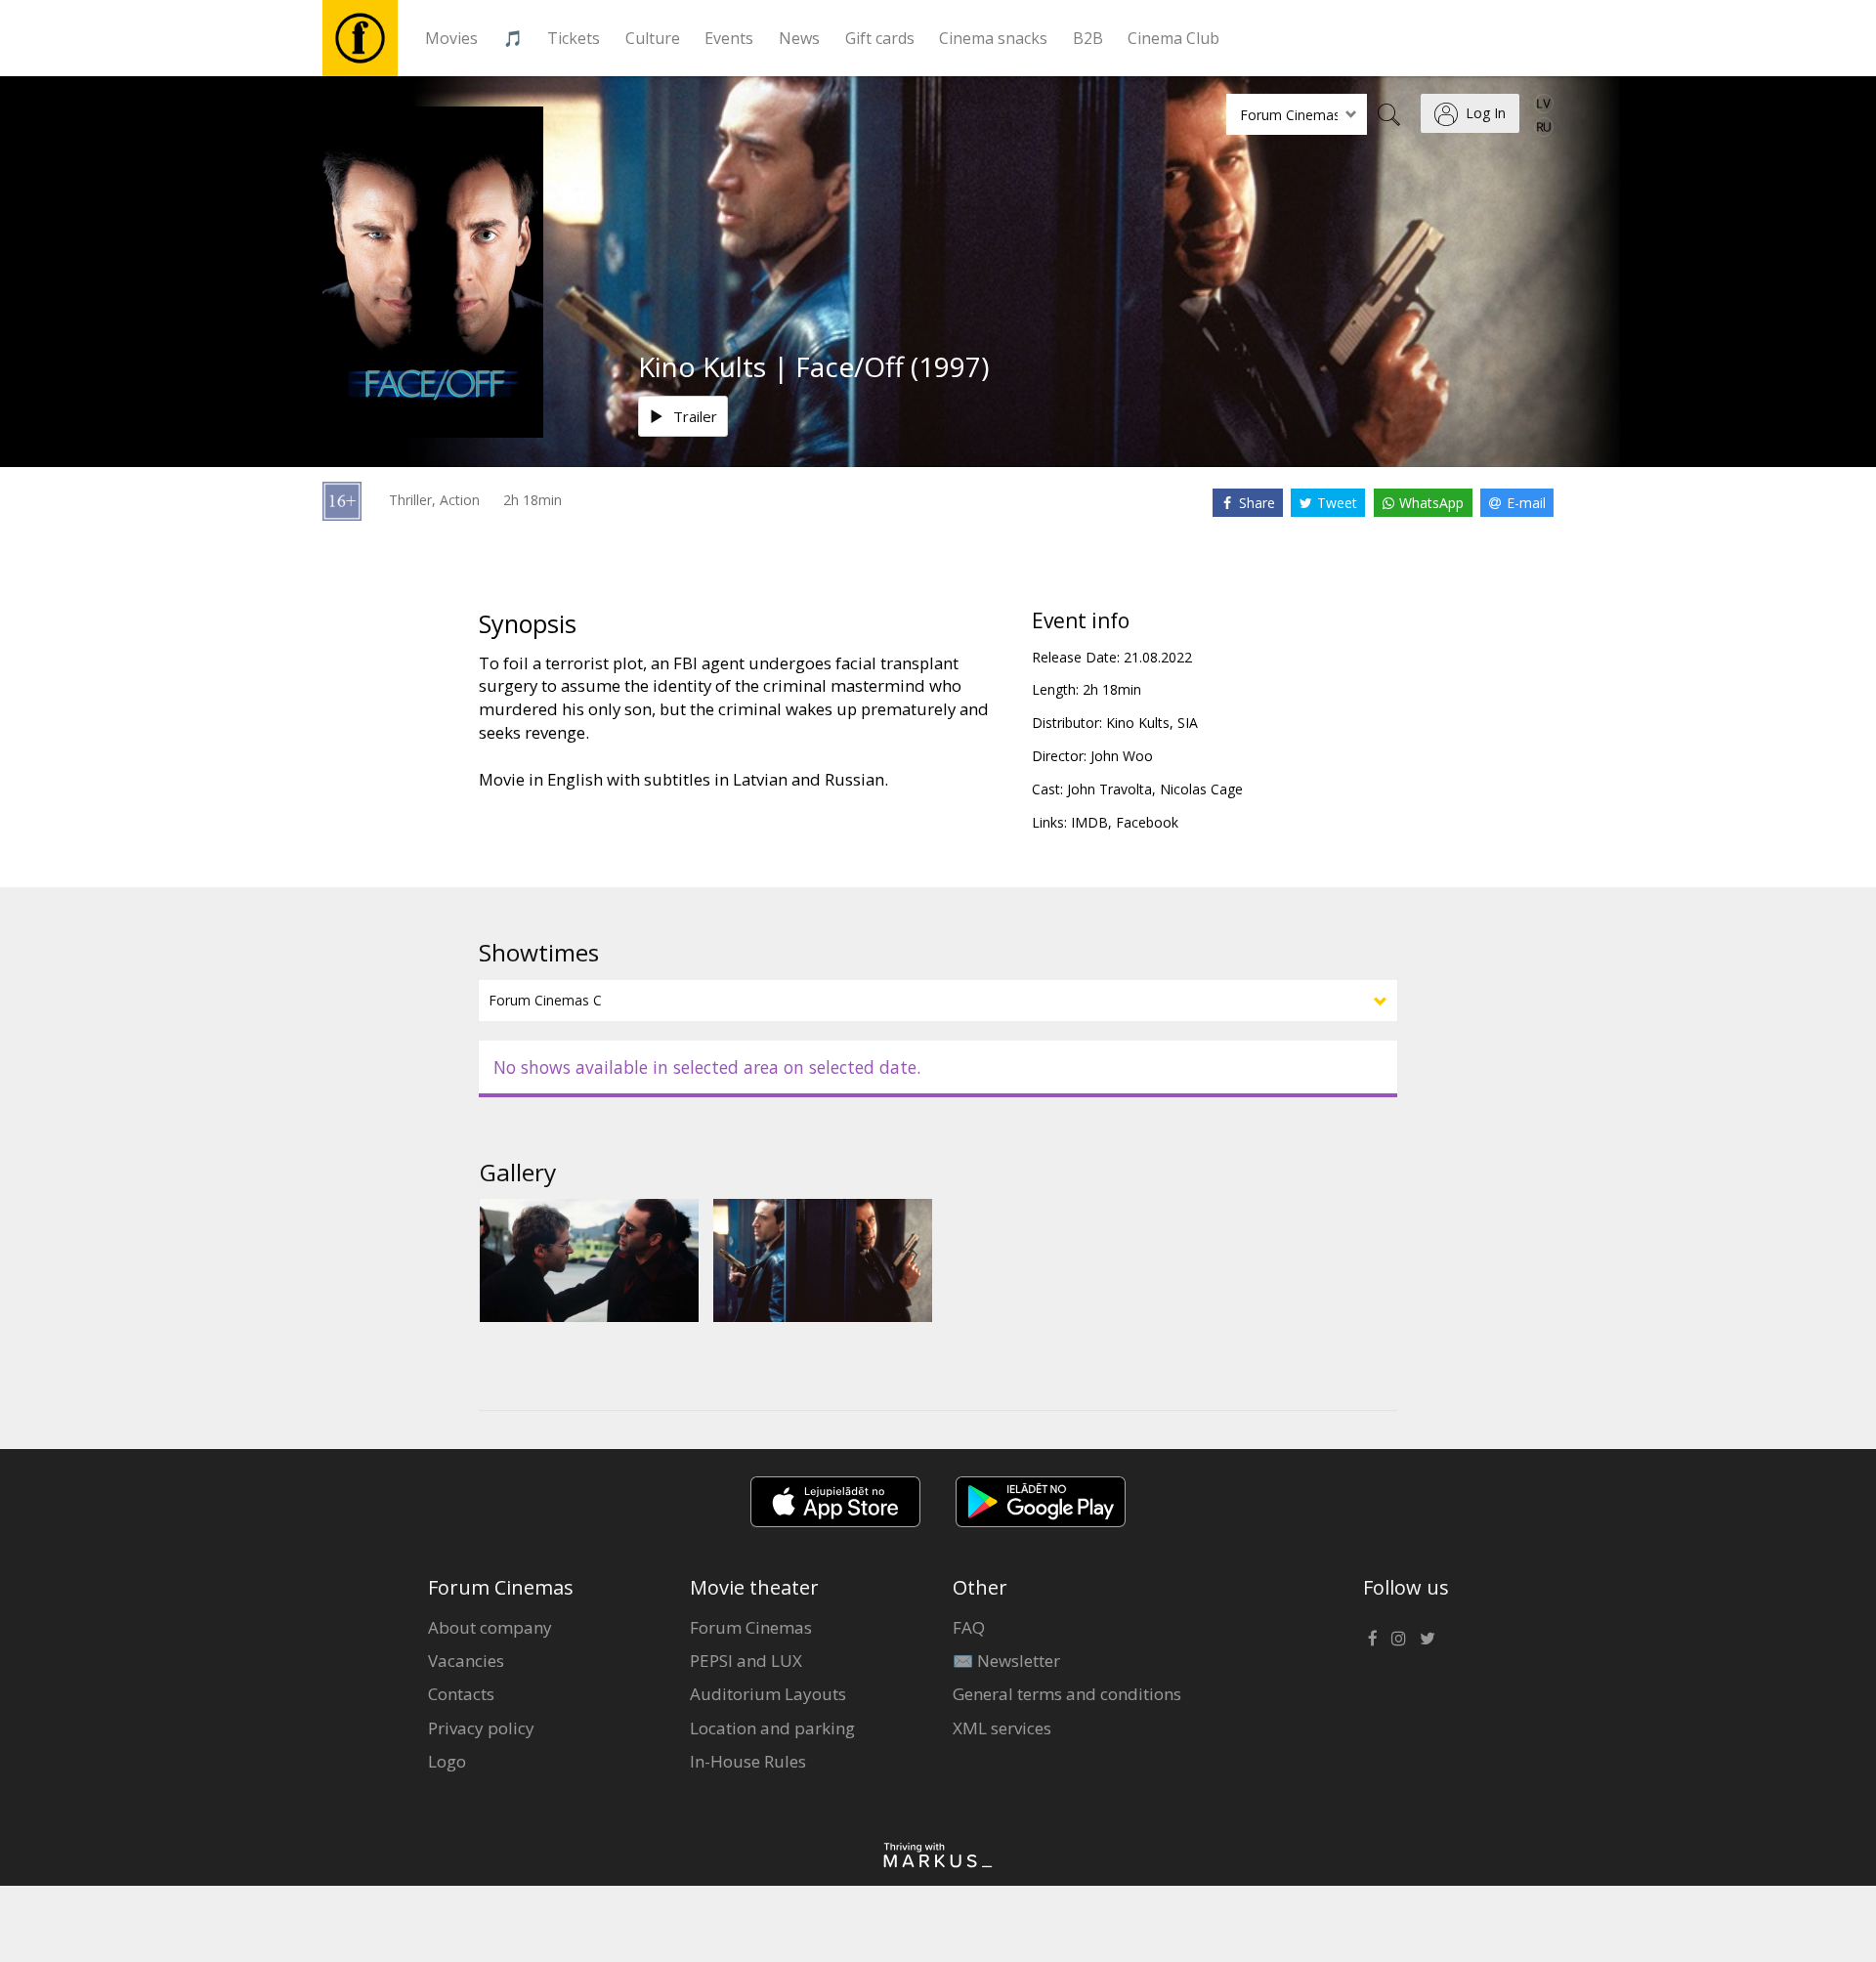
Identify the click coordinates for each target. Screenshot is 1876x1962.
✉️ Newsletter (1006, 1661)
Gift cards (880, 38)
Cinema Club (1173, 38)
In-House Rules (748, 1761)
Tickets (574, 38)
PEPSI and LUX (746, 1661)
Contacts (461, 1694)
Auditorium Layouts (768, 1694)
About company (490, 1627)
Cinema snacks (993, 38)
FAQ (969, 1627)
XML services (1002, 1728)
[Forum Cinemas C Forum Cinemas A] (938, 1001)
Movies (451, 38)
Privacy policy (481, 1728)
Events (729, 38)
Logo (447, 1761)
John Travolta (1109, 789)
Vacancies (466, 1661)
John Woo (1122, 756)
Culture (653, 38)
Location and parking (772, 1728)
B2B (1088, 38)
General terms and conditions (1067, 1694)
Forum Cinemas (751, 1627)
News (799, 38)
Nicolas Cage (1201, 789)
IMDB (1089, 822)
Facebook (1147, 822)
